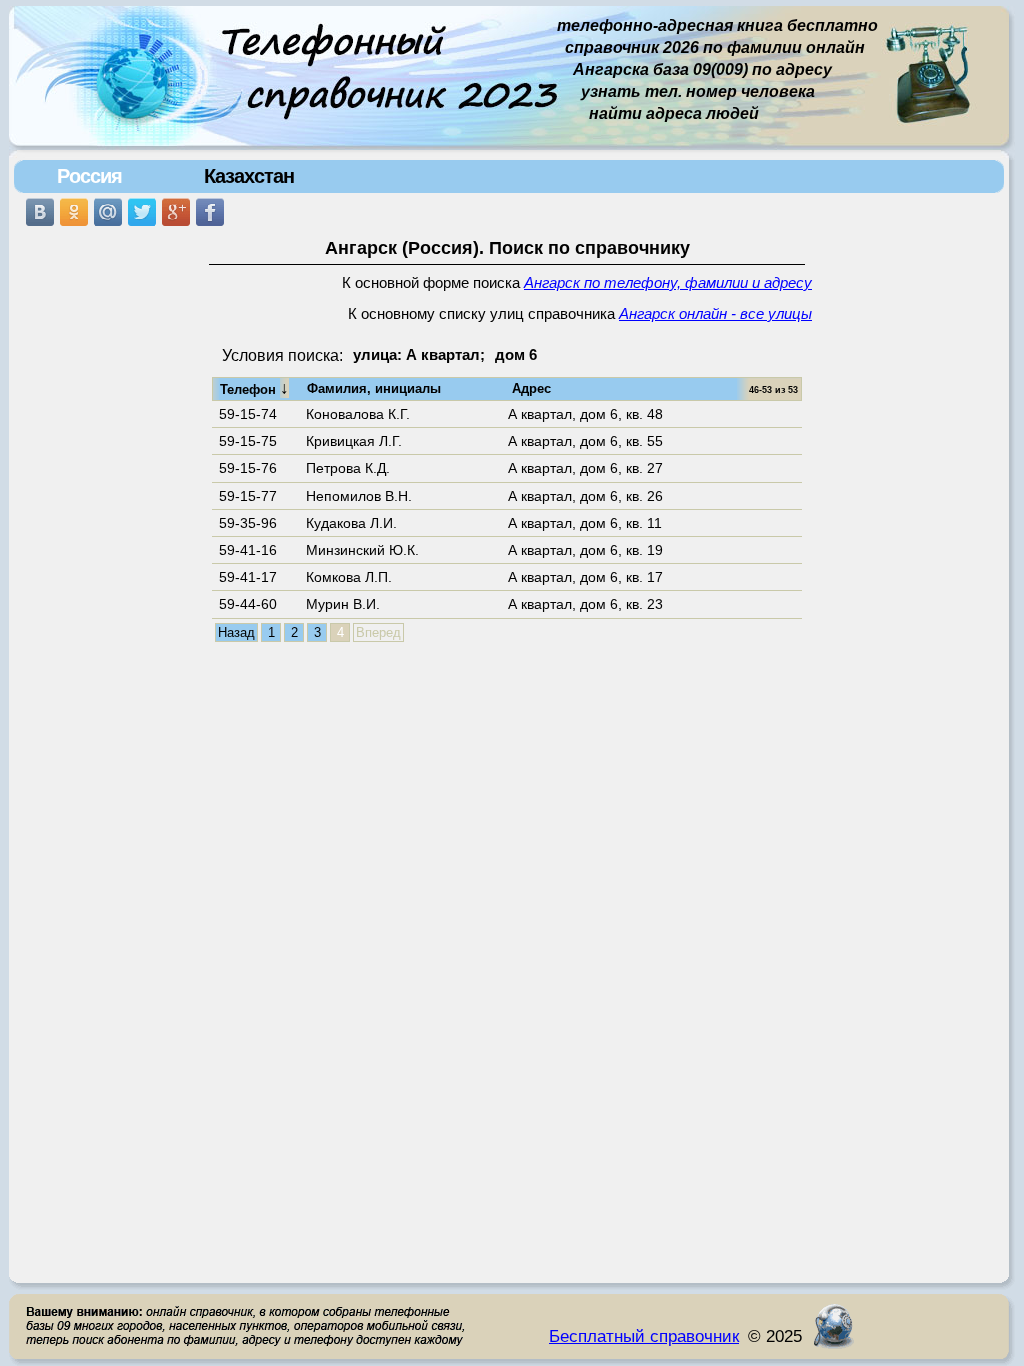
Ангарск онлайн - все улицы (715, 314)
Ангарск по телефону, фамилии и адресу (668, 283)
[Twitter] (142, 212)
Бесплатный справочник (644, 1336)
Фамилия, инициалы (374, 388)
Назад (236, 632)
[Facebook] (210, 212)
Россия (89, 176)
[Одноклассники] (74, 212)
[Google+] (176, 212)
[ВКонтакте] (40, 212)
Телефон (254, 388)
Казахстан (249, 176)
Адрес (531, 388)
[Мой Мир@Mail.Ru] (108, 212)
